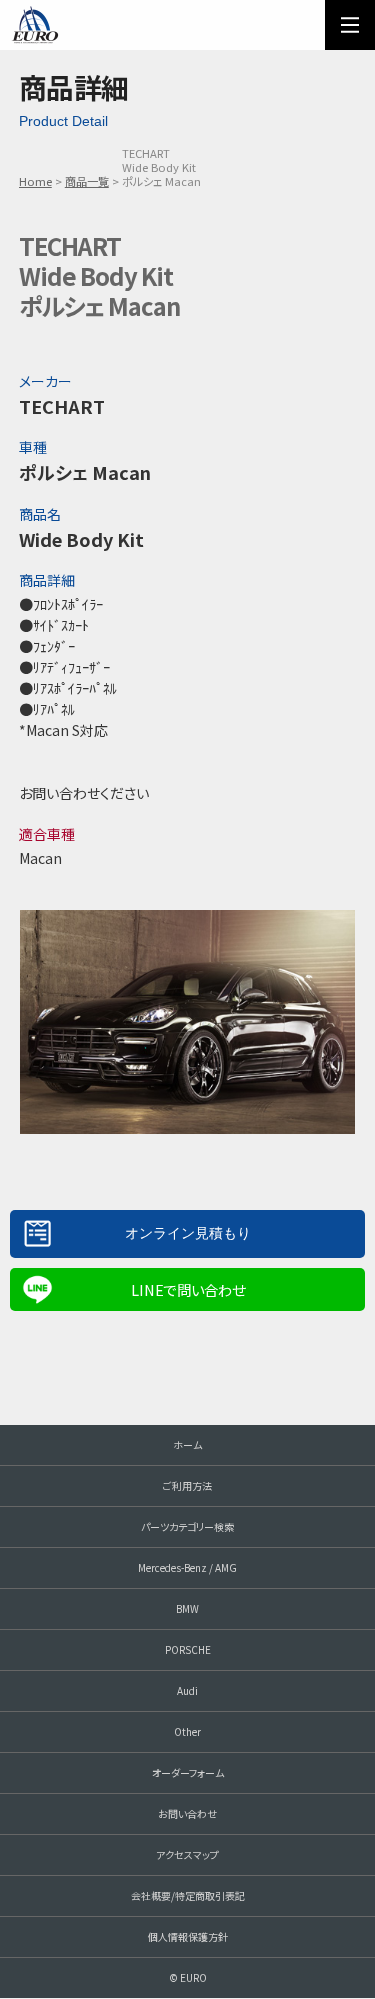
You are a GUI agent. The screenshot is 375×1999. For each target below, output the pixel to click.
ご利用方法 (187, 1485)
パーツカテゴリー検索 (187, 1526)
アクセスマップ (187, 1854)
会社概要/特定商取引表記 (188, 1895)
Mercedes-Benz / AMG (187, 1567)
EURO (35, 25)
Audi (187, 1690)
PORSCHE (188, 1649)
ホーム (187, 1444)
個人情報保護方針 (188, 1936)
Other (187, 1731)
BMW (187, 1608)
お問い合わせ (187, 1813)
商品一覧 (87, 181)
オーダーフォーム (188, 1772)
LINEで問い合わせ (188, 1289)
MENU (350, 25)
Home (35, 181)
